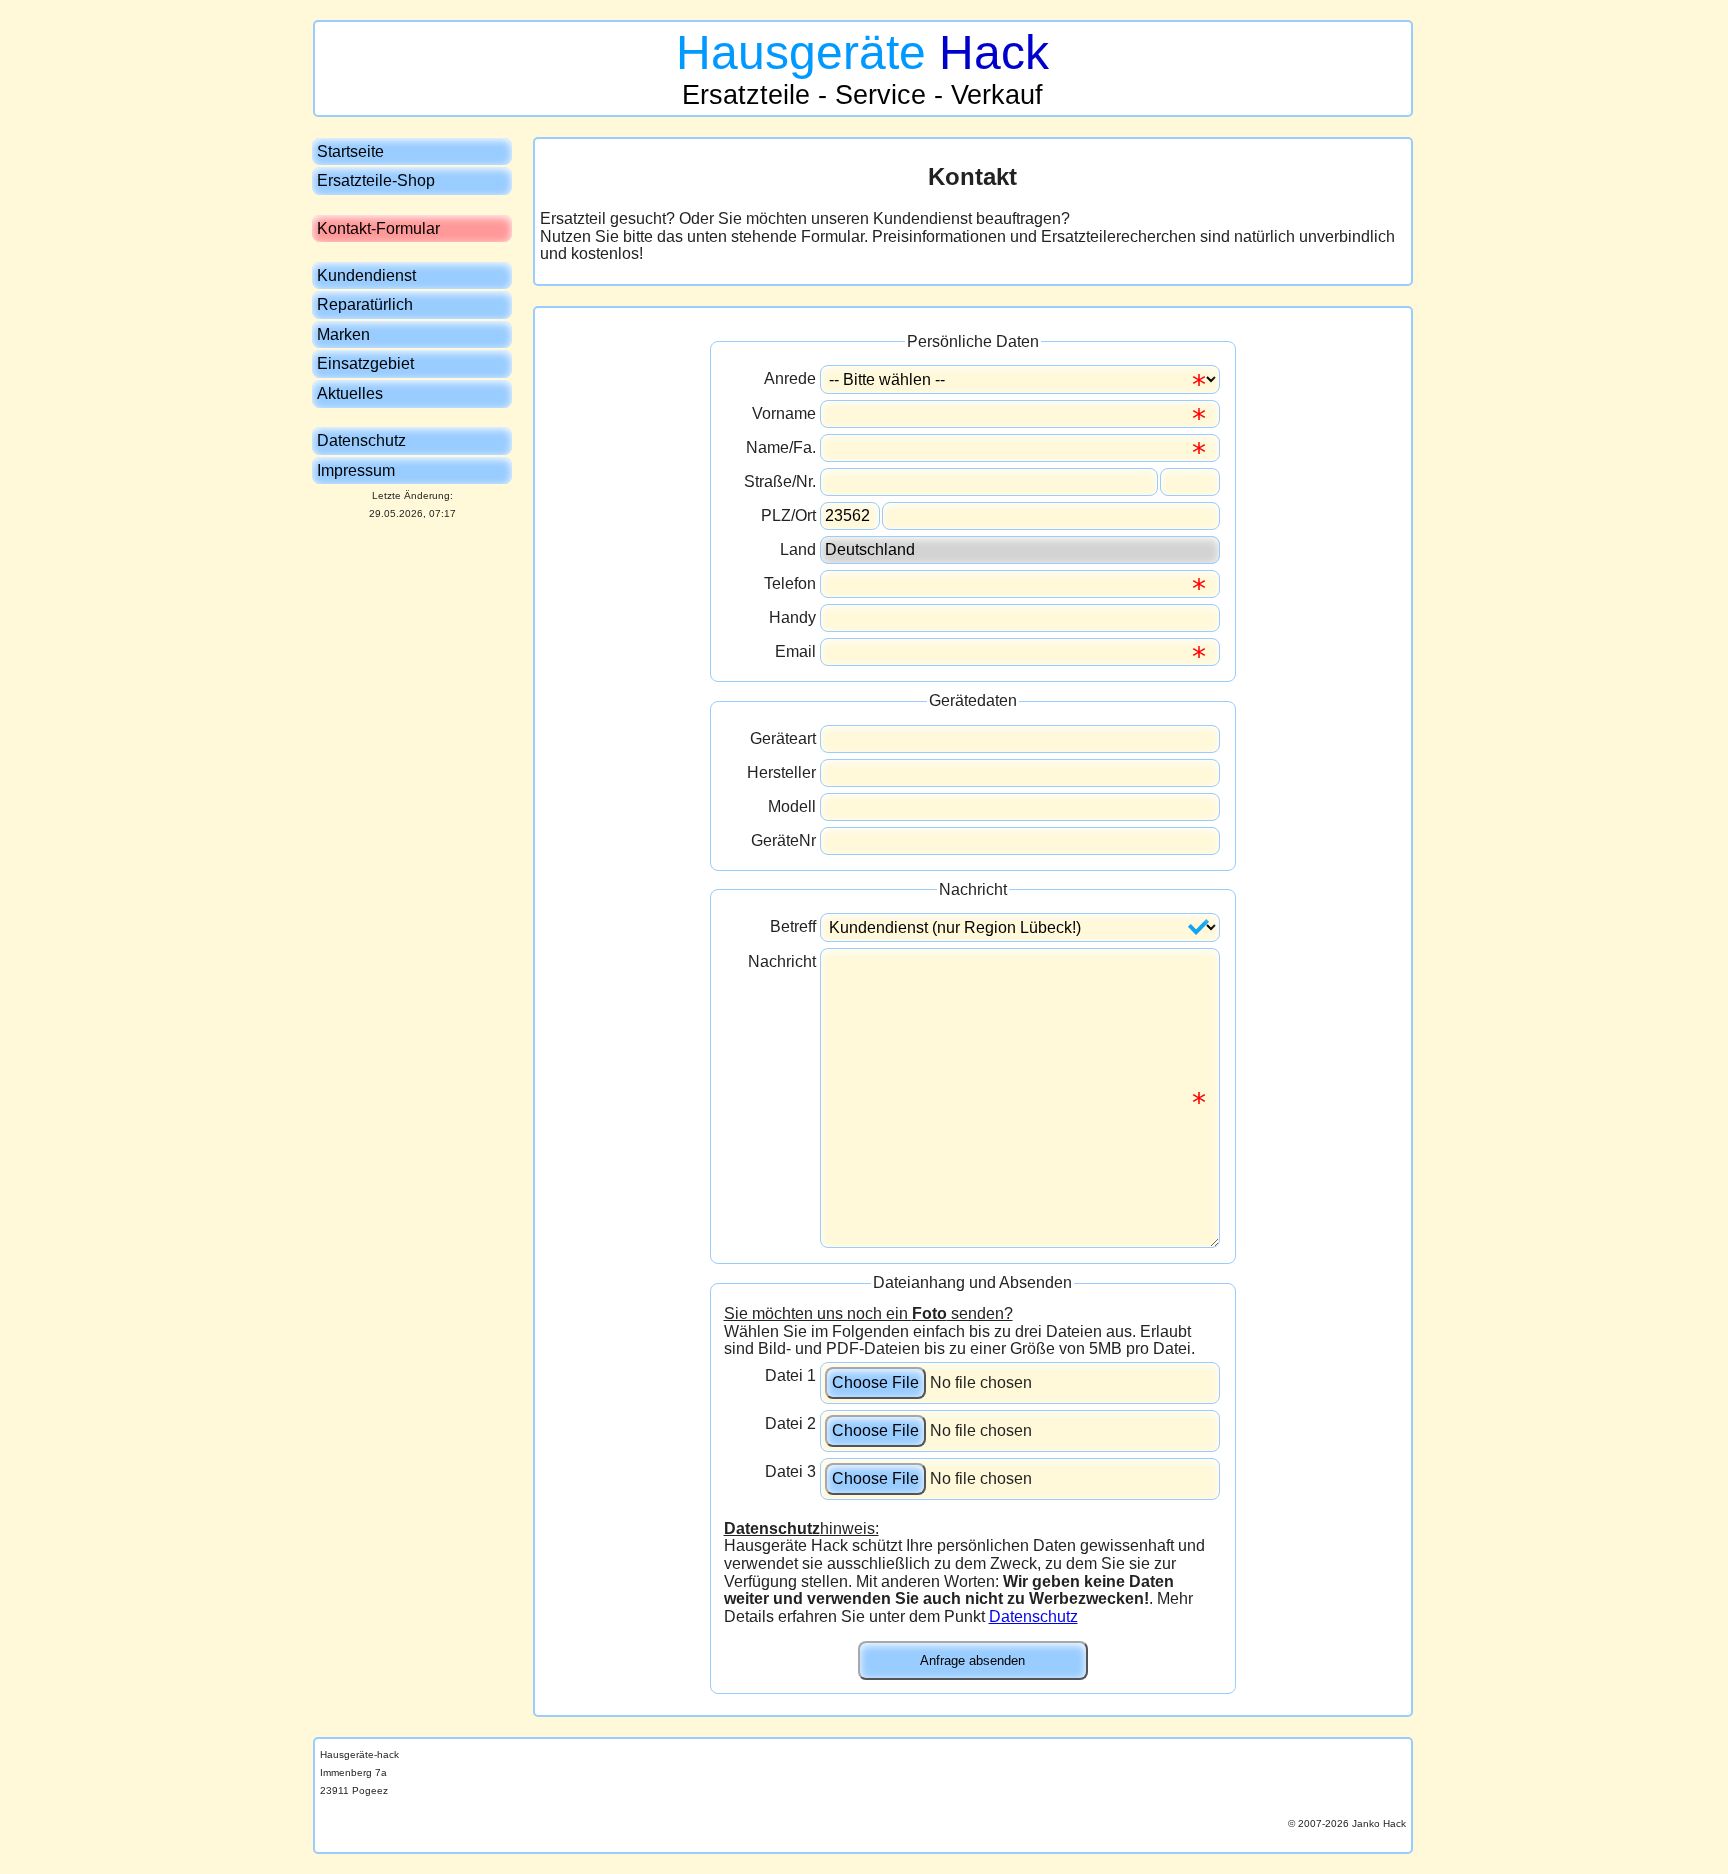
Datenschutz (1033, 1616)
